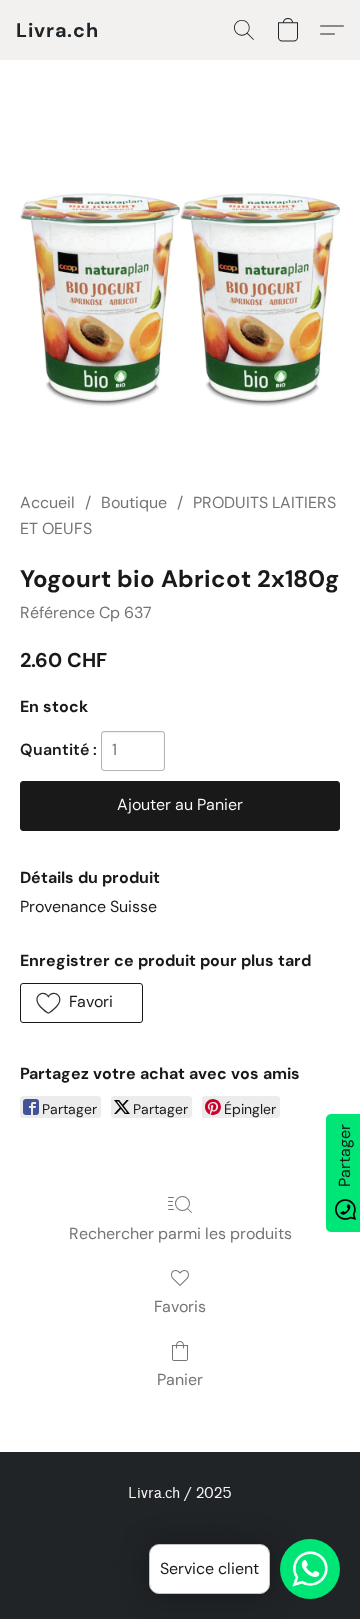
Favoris (180, 1306)
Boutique (134, 502)
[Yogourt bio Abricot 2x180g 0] (180, 300)
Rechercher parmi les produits (180, 1233)
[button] (57, 30)
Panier (180, 1379)
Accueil (47, 502)
